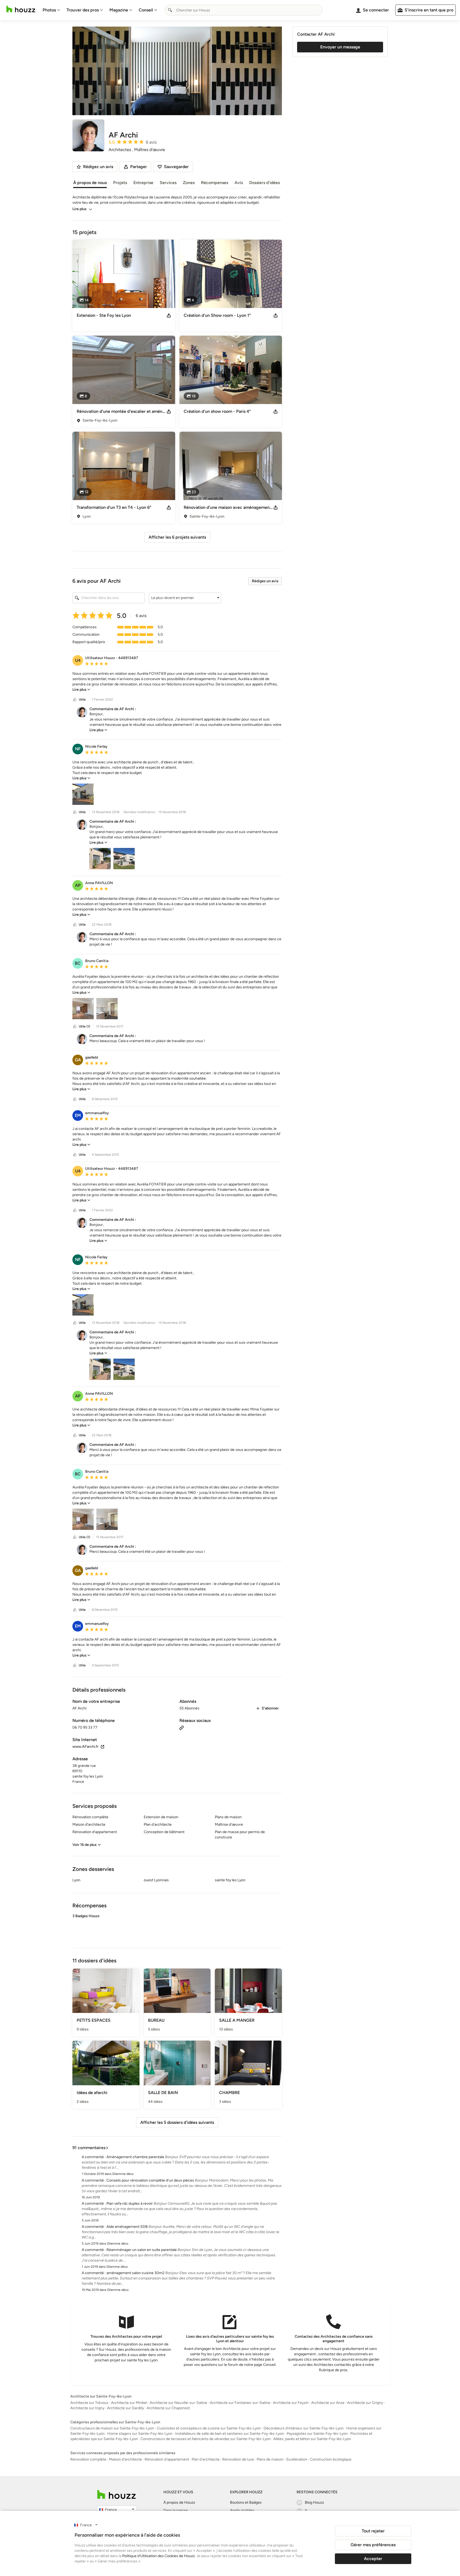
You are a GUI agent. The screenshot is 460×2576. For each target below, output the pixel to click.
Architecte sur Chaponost (168, 2408)
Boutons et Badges (246, 2502)
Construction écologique (331, 2459)
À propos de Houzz (179, 2502)
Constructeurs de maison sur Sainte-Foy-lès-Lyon (112, 2428)
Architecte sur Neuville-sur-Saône (178, 2403)
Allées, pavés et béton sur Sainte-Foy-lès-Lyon (312, 2439)
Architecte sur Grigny (365, 2403)
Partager (139, 167)
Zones (189, 183)
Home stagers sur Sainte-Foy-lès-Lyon (140, 2434)
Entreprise (143, 183)
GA (78, 1060)
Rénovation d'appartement (167, 2459)
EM (78, 1115)
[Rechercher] (170, 10)
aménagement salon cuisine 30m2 (135, 2273)
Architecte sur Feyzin (291, 2403)
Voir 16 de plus (85, 1845)
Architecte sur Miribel (129, 2403)
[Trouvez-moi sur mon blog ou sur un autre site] (182, 1727)
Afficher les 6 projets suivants (177, 537)
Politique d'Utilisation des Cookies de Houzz (159, 2556)
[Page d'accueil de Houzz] (116, 2494)
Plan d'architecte (206, 2459)
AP (78, 885)
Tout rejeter (373, 2531)
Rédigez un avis (265, 581)
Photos (49, 10)
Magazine (119, 10)
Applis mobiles (242, 2510)
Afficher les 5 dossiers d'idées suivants (177, 2122)
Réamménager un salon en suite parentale (142, 2250)
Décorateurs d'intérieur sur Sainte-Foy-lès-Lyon (304, 2428)
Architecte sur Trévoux (89, 2403)
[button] (185, 598)
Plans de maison (270, 2459)
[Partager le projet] (169, 315)
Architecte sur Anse (328, 2403)
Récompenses (215, 183)
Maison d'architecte (125, 2459)
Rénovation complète (88, 2459)
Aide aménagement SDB (127, 2227)
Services (168, 183)
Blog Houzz (314, 2502)
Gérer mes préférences (373, 2545)
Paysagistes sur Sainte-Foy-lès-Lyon (317, 2434)
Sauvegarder (176, 167)
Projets (120, 183)
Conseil (146, 10)
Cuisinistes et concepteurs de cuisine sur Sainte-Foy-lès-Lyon (209, 2428)
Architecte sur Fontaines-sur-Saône (240, 2403)
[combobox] (244, 10)
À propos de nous (90, 183)
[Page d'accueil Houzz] (21, 9)
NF (78, 749)
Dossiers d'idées (264, 183)
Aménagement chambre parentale (135, 2157)
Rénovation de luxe (238, 2459)
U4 (78, 660)
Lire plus (79, 209)
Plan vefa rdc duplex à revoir (130, 2203)
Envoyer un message (340, 47)
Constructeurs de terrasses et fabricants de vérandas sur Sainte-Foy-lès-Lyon (206, 2439)
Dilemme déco (123, 2174)
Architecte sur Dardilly (126, 2408)
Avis (239, 183)
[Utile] (75, 700)
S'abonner (270, 1708)
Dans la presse (176, 2510)
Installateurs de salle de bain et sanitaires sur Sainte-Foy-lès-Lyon (230, 2434)
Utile (82, 700)
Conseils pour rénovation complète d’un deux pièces (150, 2180)
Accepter (373, 2559)
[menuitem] (51, 10)
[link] (81, 690)
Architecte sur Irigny (87, 2408)
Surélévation (297, 2459)
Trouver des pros (83, 10)
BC (78, 963)
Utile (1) (84, 1026)
